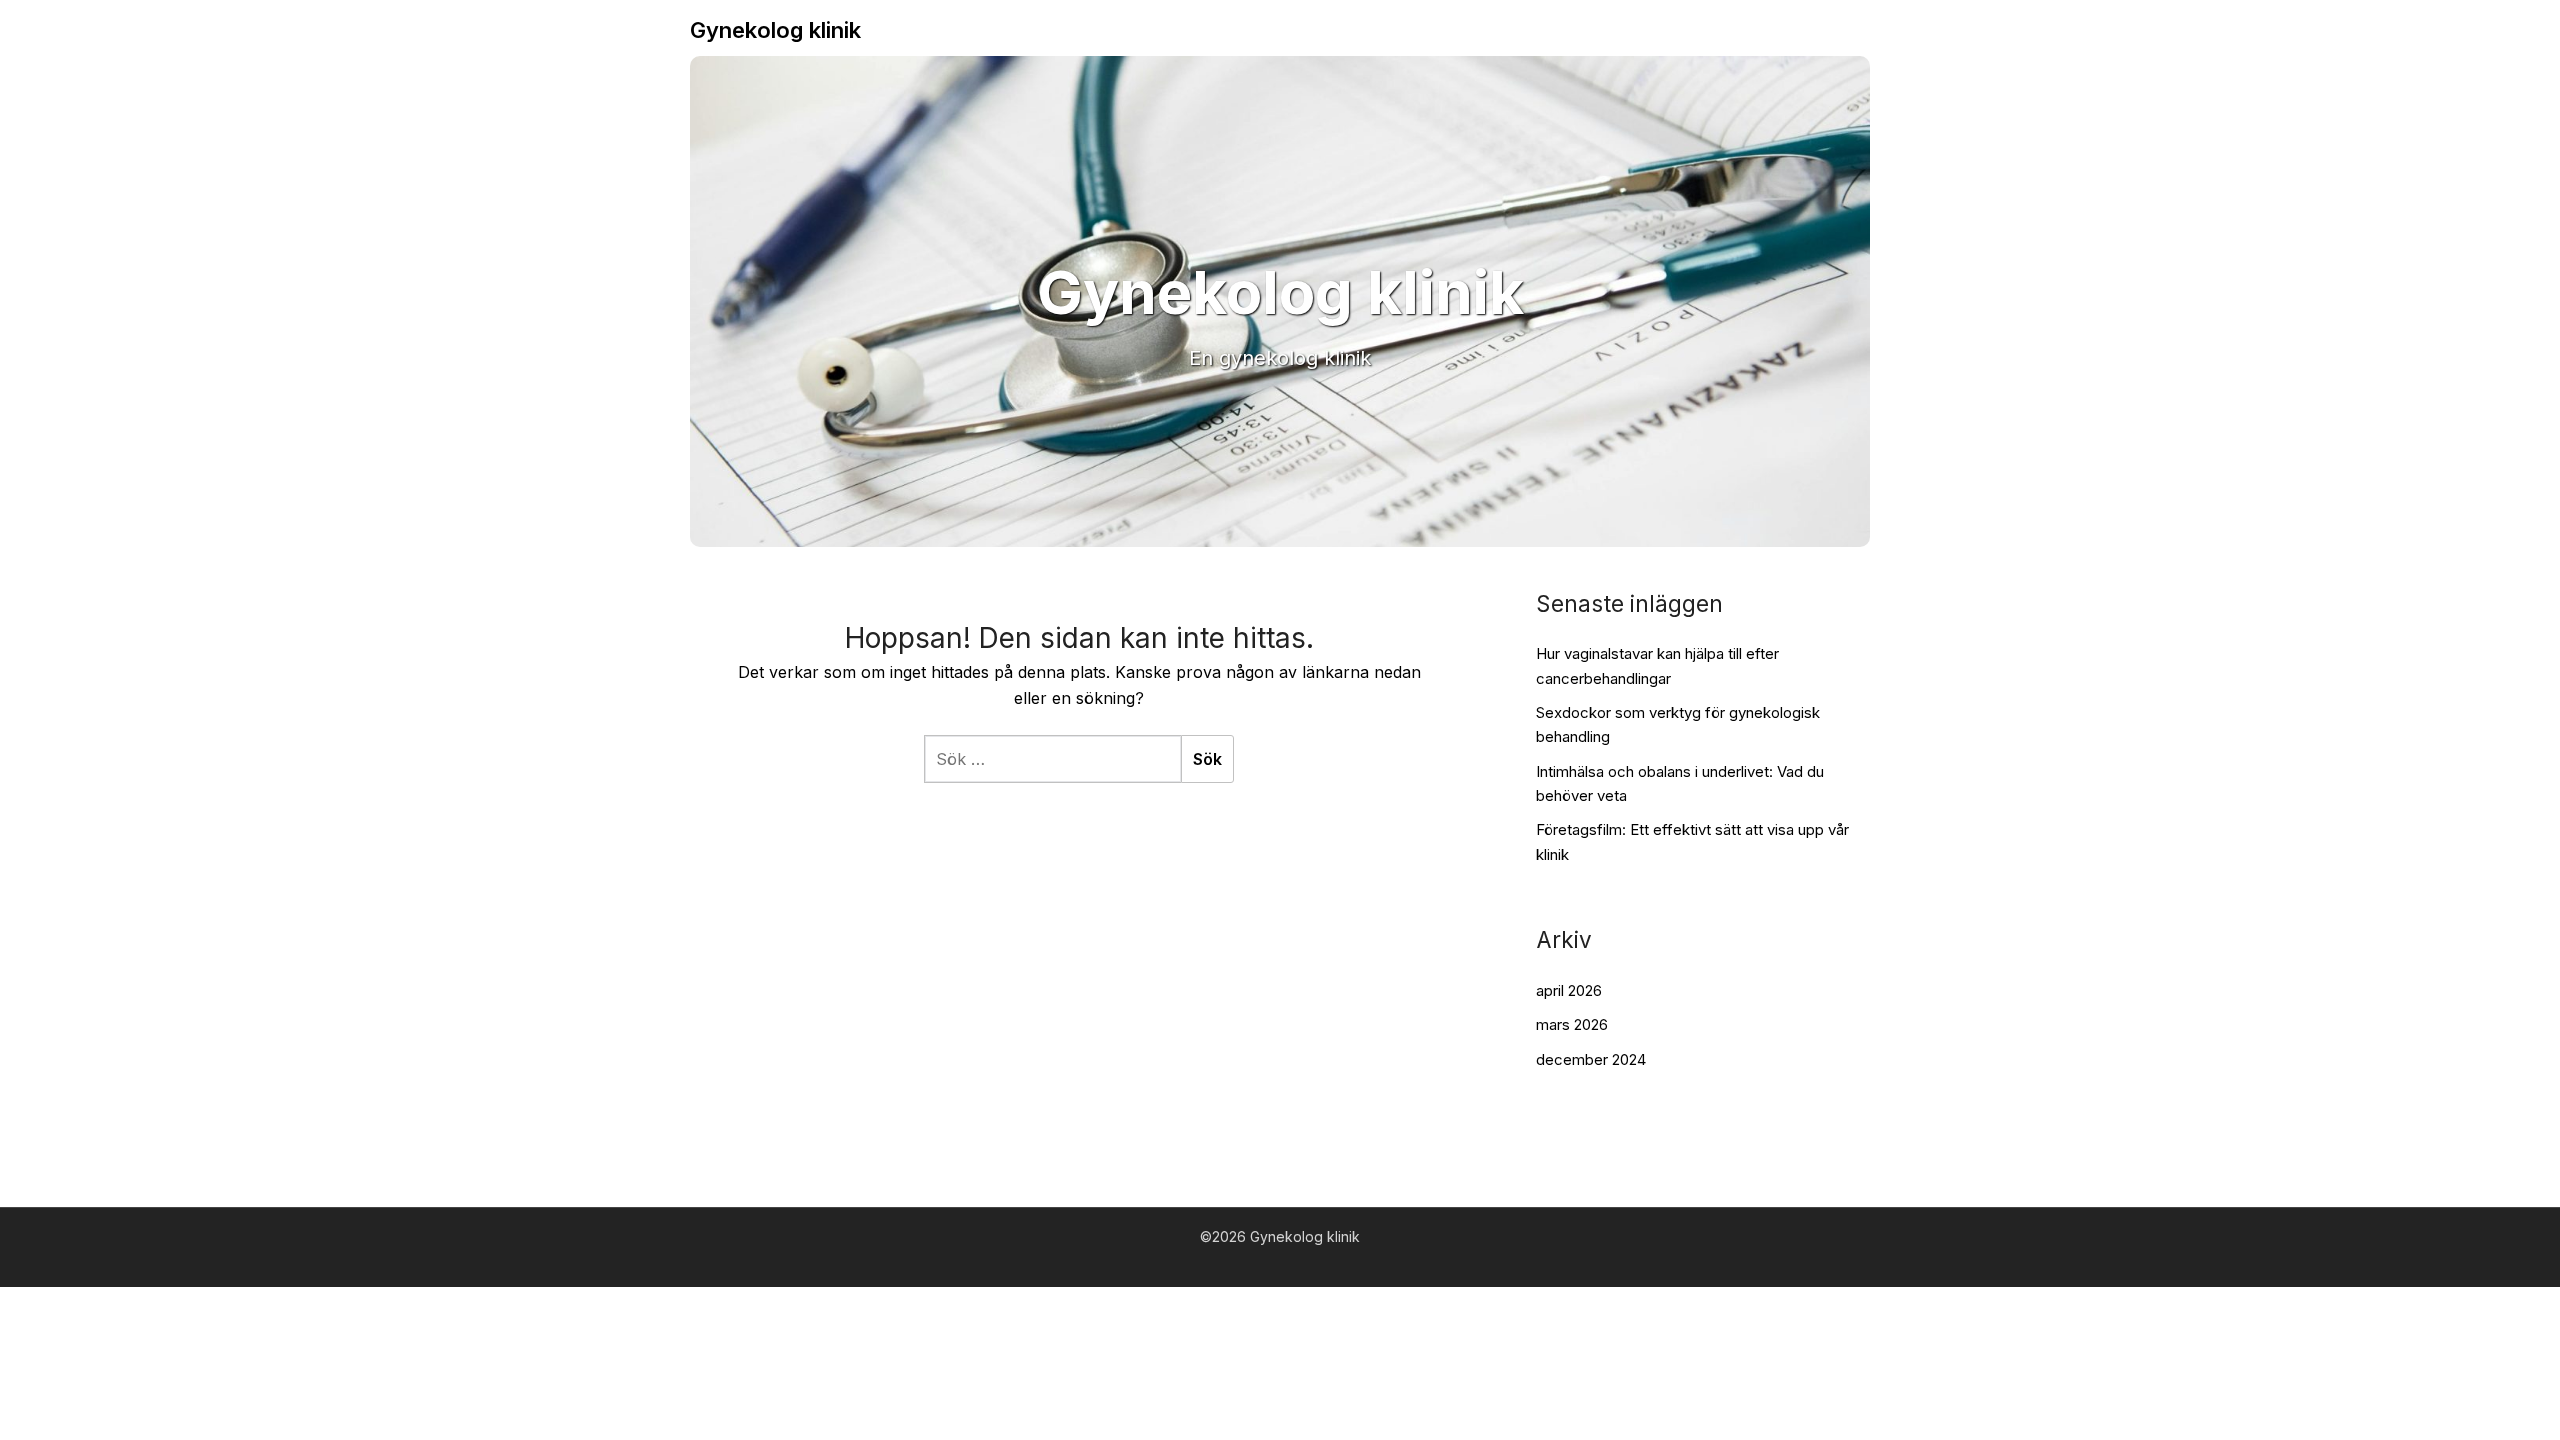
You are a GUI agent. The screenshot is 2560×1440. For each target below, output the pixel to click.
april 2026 (1569, 990)
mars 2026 (1572, 1024)
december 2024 (1591, 1059)
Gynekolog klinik (775, 30)
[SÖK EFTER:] (1052, 759)
